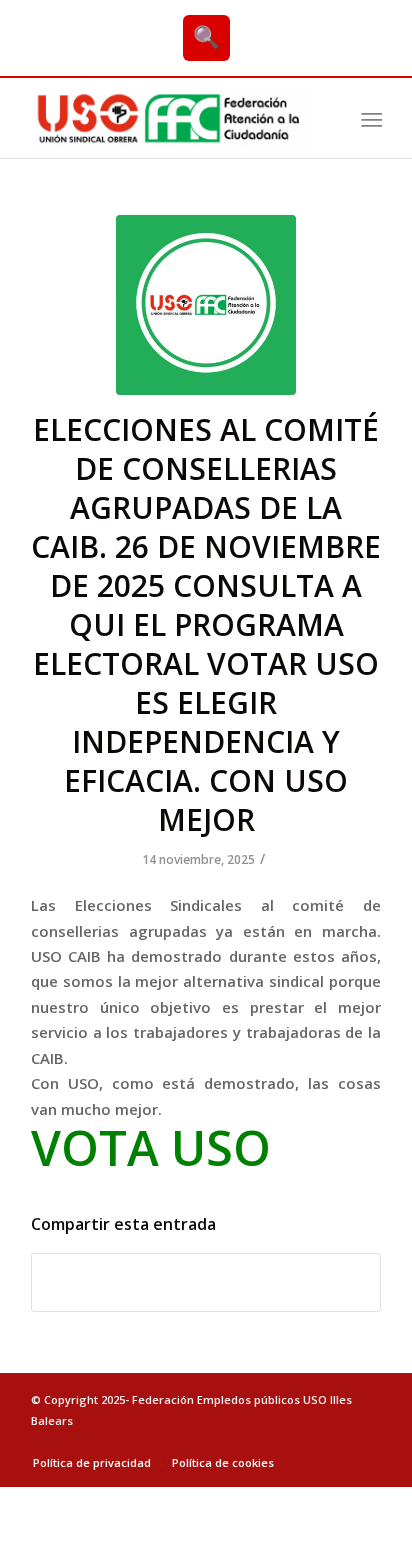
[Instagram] (366, 1442)
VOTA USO (151, 1147)
